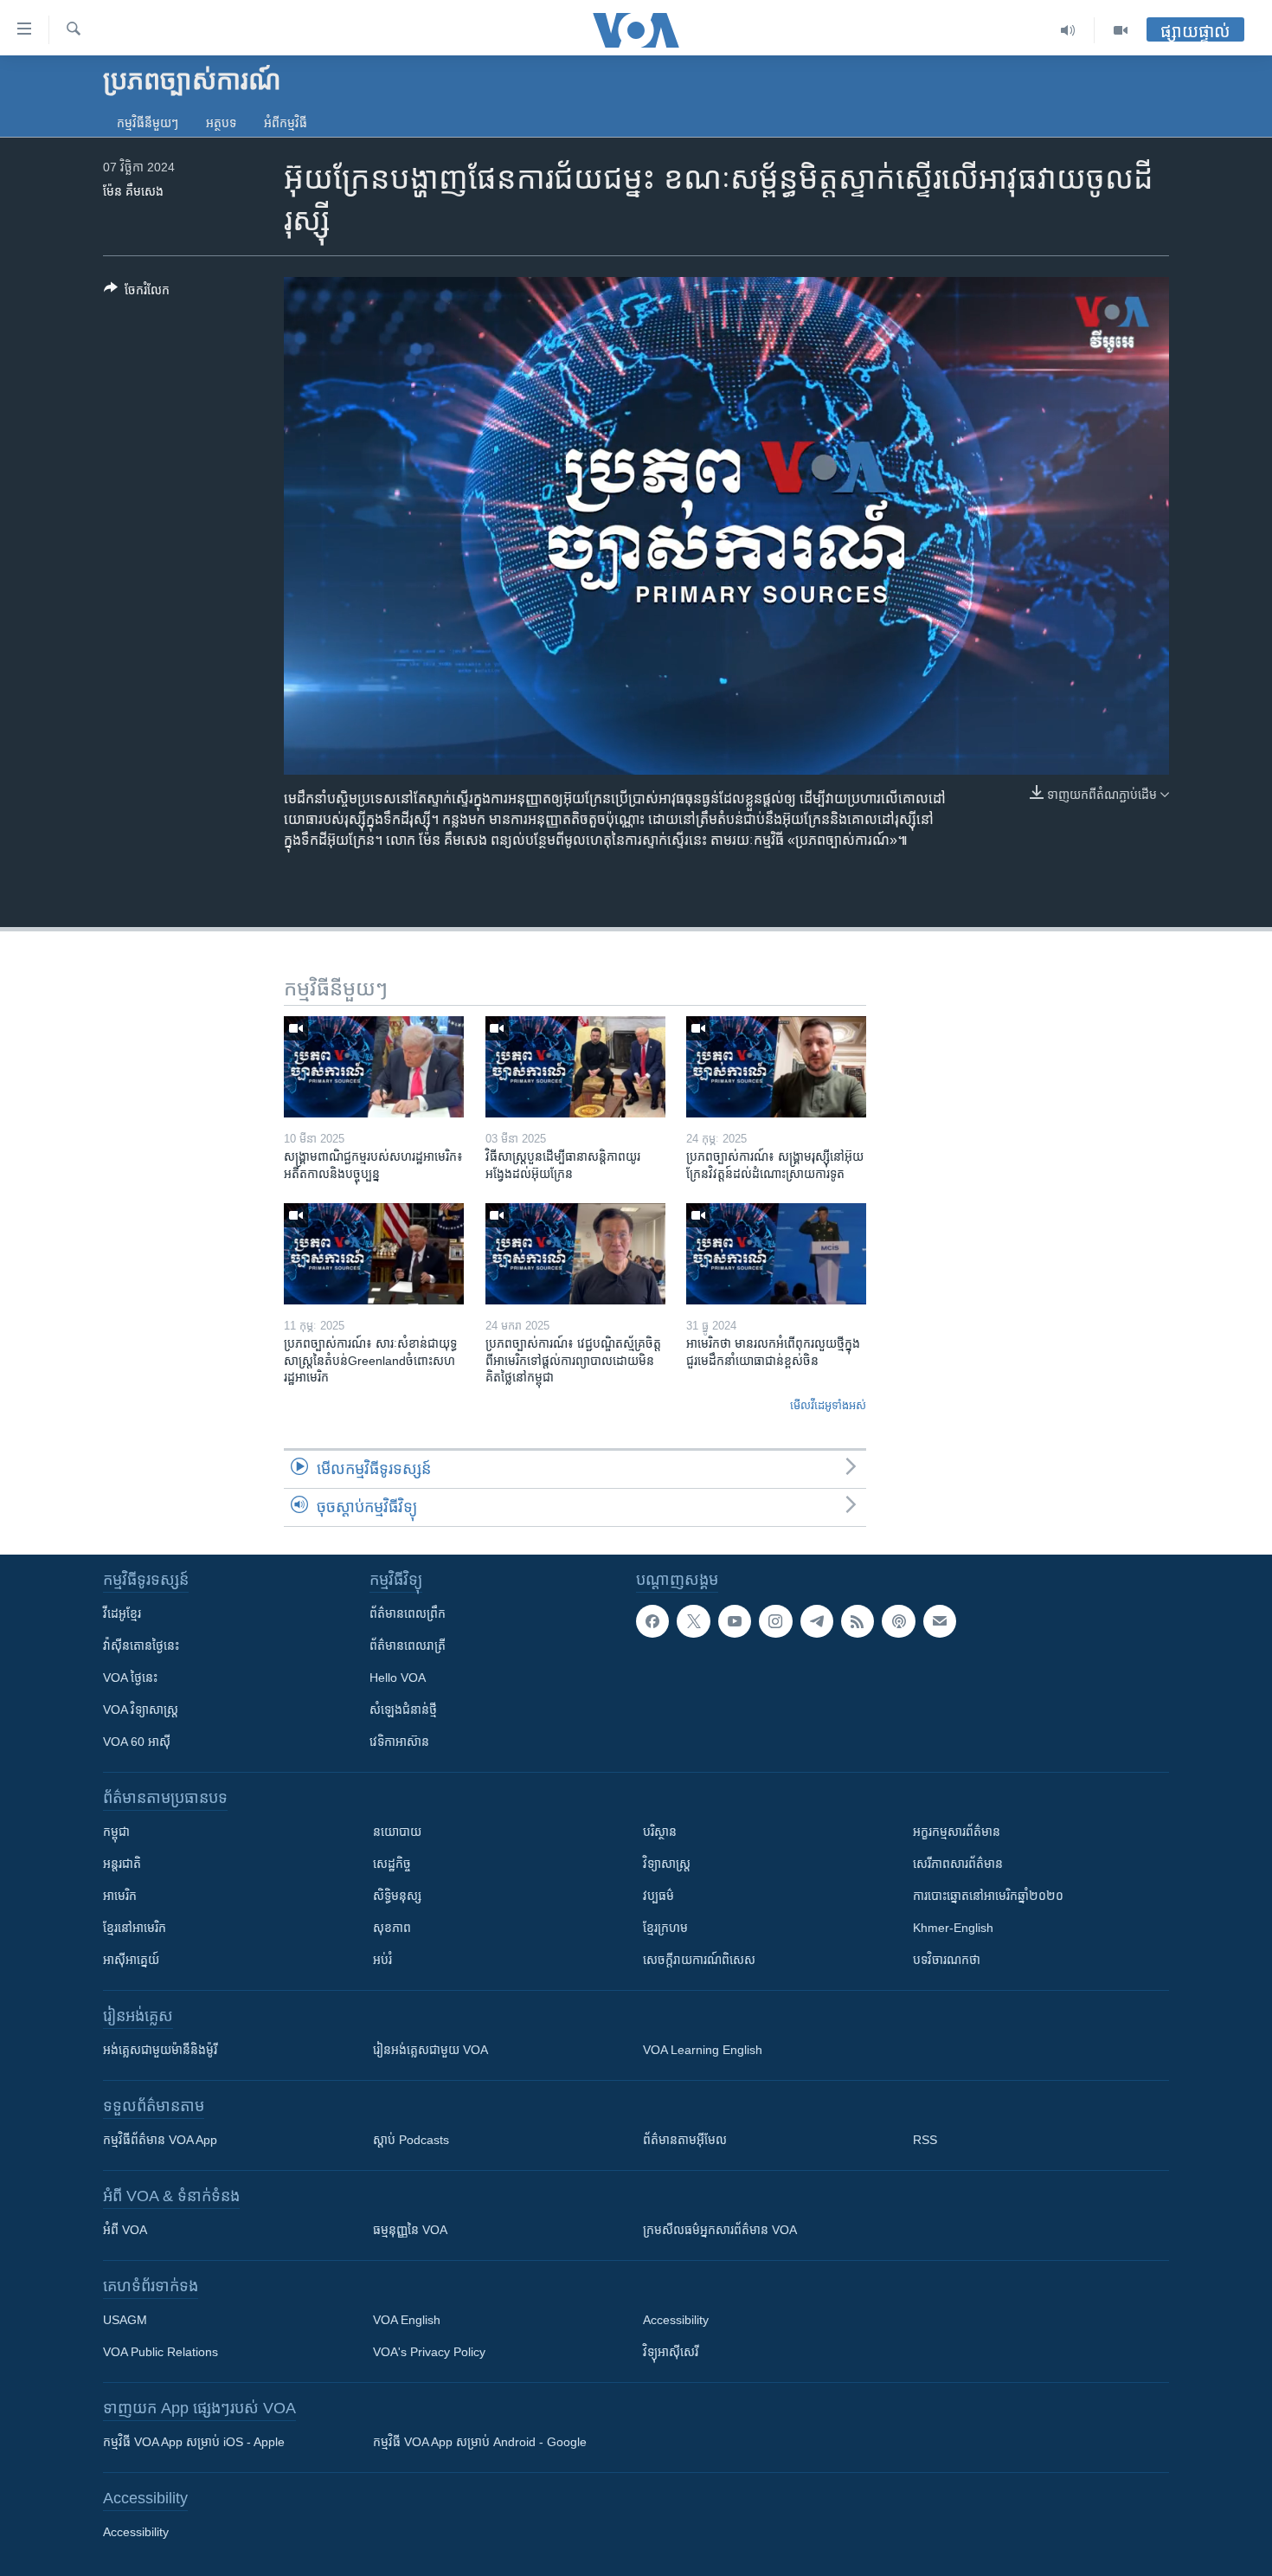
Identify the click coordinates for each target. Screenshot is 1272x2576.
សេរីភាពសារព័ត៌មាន (958, 1864)
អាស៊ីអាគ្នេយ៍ (131, 1960)
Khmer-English (953, 1928)
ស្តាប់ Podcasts (411, 2140)
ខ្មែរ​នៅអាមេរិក (135, 1928)
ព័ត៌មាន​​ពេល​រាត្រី (408, 1645)
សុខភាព (392, 1928)
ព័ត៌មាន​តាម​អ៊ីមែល (685, 2140)
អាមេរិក (120, 1896)
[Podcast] (898, 1621)
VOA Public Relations (161, 2352)
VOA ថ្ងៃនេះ (130, 1678)
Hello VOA (398, 1678)
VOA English (407, 2320)
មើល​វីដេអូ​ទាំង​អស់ (828, 1405)
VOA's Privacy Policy (429, 2352)
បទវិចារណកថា (947, 1960)
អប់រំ (382, 1960)
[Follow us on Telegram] (817, 1621)
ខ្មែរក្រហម (665, 1928)
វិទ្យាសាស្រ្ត (667, 1864)
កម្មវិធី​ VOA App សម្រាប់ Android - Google (480, 2442)
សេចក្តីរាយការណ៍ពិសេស (699, 1960)
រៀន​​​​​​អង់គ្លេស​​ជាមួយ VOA (430, 2050)
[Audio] (1068, 30)
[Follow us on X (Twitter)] (693, 1621)
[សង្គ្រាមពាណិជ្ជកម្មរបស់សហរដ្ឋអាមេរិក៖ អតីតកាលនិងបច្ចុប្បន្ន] (374, 1067)
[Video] (1121, 30)
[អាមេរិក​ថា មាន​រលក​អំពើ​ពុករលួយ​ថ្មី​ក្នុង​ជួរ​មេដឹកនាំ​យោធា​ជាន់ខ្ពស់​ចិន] (776, 1254)
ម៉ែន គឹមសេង (133, 191)
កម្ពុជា (116, 1832)
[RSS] (858, 1621)
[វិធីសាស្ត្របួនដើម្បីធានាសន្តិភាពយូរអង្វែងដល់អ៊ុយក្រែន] (575, 1067)
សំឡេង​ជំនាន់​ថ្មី (403, 1710)
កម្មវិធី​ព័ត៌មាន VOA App (160, 2140)
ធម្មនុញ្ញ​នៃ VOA (410, 2230)
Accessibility (676, 2320)
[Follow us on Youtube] (735, 1621)
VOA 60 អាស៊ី (137, 1742)
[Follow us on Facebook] (652, 1621)
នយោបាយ (397, 1832)
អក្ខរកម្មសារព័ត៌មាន (957, 1832)
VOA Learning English (703, 2050)
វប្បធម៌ (658, 1896)
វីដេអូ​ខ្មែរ (122, 1613)
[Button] (137, 293)
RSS (925, 2140)
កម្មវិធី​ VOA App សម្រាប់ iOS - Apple (194, 2442)
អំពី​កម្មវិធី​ (286, 123)
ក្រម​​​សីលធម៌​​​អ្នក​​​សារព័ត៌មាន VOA (720, 2230)
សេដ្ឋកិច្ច (392, 1864)
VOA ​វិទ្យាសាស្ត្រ (141, 1710)
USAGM (125, 2320)
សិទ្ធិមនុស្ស (397, 1896)
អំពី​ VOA (125, 2230)
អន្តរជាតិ (122, 1864)
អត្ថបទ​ (221, 123)
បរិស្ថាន (660, 1832)
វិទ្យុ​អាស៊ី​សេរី (671, 2352)
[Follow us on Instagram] (775, 1621)
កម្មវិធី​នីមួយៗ (148, 123)
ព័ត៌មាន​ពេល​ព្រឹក (408, 1613)
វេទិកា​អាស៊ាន (399, 1742)
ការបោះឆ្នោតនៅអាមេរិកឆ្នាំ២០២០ (988, 1896)
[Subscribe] (940, 1621)
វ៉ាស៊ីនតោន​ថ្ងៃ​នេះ (141, 1645)
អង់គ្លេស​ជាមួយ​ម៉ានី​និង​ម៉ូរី (160, 2050)
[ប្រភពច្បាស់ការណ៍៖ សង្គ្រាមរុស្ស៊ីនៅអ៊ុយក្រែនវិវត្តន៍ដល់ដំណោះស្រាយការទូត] (776, 1067)
